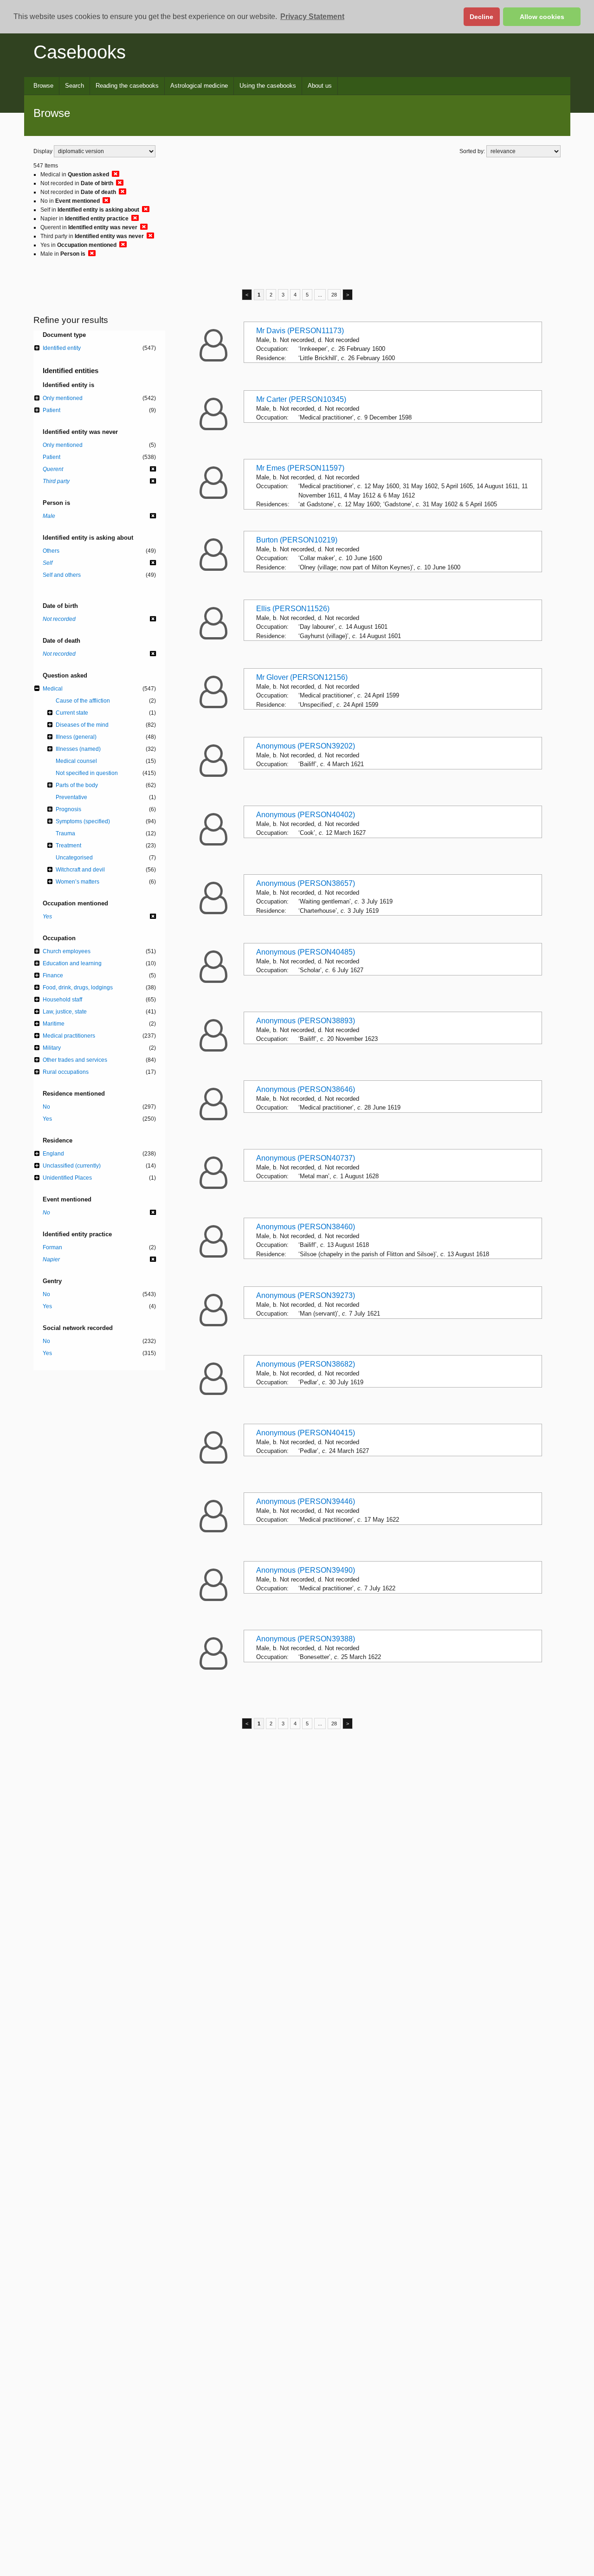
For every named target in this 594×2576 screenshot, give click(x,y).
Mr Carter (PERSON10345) (301, 399)
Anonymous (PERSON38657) (306, 883)
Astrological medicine (199, 86)
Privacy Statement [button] (312, 16)
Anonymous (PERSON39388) (306, 1639)
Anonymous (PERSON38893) (306, 1021)
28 (334, 295)
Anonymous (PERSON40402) (306, 815)
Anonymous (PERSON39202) (306, 746)
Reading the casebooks (127, 86)
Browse (43, 86)
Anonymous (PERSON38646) (306, 1089)
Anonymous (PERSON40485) (306, 952)
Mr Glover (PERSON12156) (302, 677)
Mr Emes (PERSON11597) (300, 468)
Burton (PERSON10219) (297, 540)
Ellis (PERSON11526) (293, 609)
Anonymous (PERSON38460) (306, 1227)
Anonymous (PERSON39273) (306, 1295)
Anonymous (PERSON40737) (306, 1158)
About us (320, 86)
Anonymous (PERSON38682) (306, 1364)
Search (74, 86)
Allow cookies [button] (542, 17)
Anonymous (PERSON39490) (306, 1570)
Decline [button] (481, 17)
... (320, 295)
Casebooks (80, 52)
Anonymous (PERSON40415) (306, 1433)
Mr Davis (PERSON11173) (300, 331)
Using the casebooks (268, 86)
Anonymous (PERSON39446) (306, 1501)
